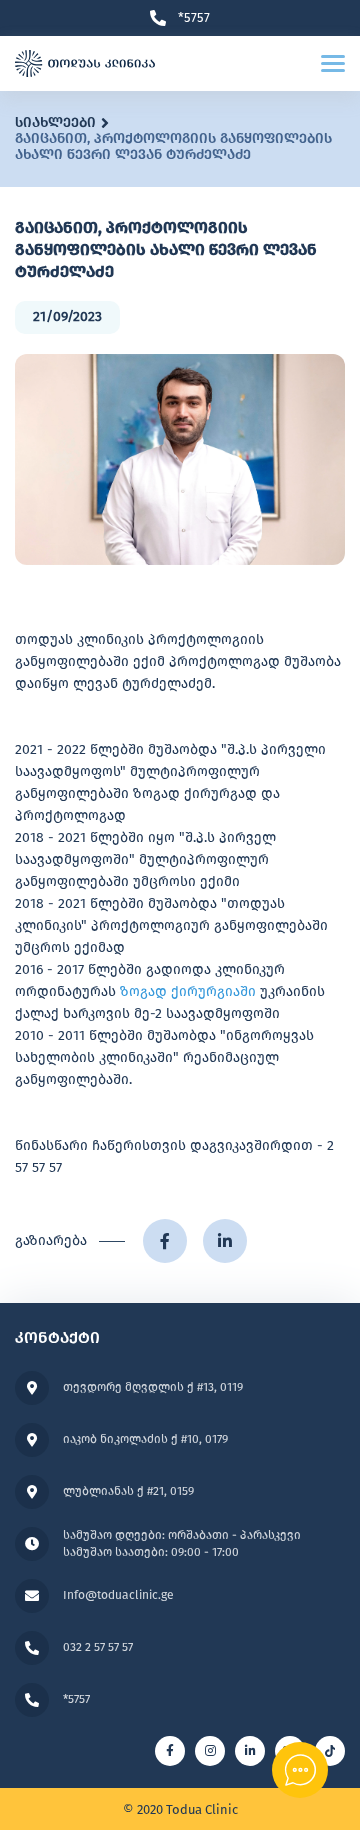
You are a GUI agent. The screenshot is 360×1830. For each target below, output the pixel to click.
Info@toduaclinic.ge (118, 1595)
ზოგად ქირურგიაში (188, 991)
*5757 (194, 18)
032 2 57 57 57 (98, 1647)
